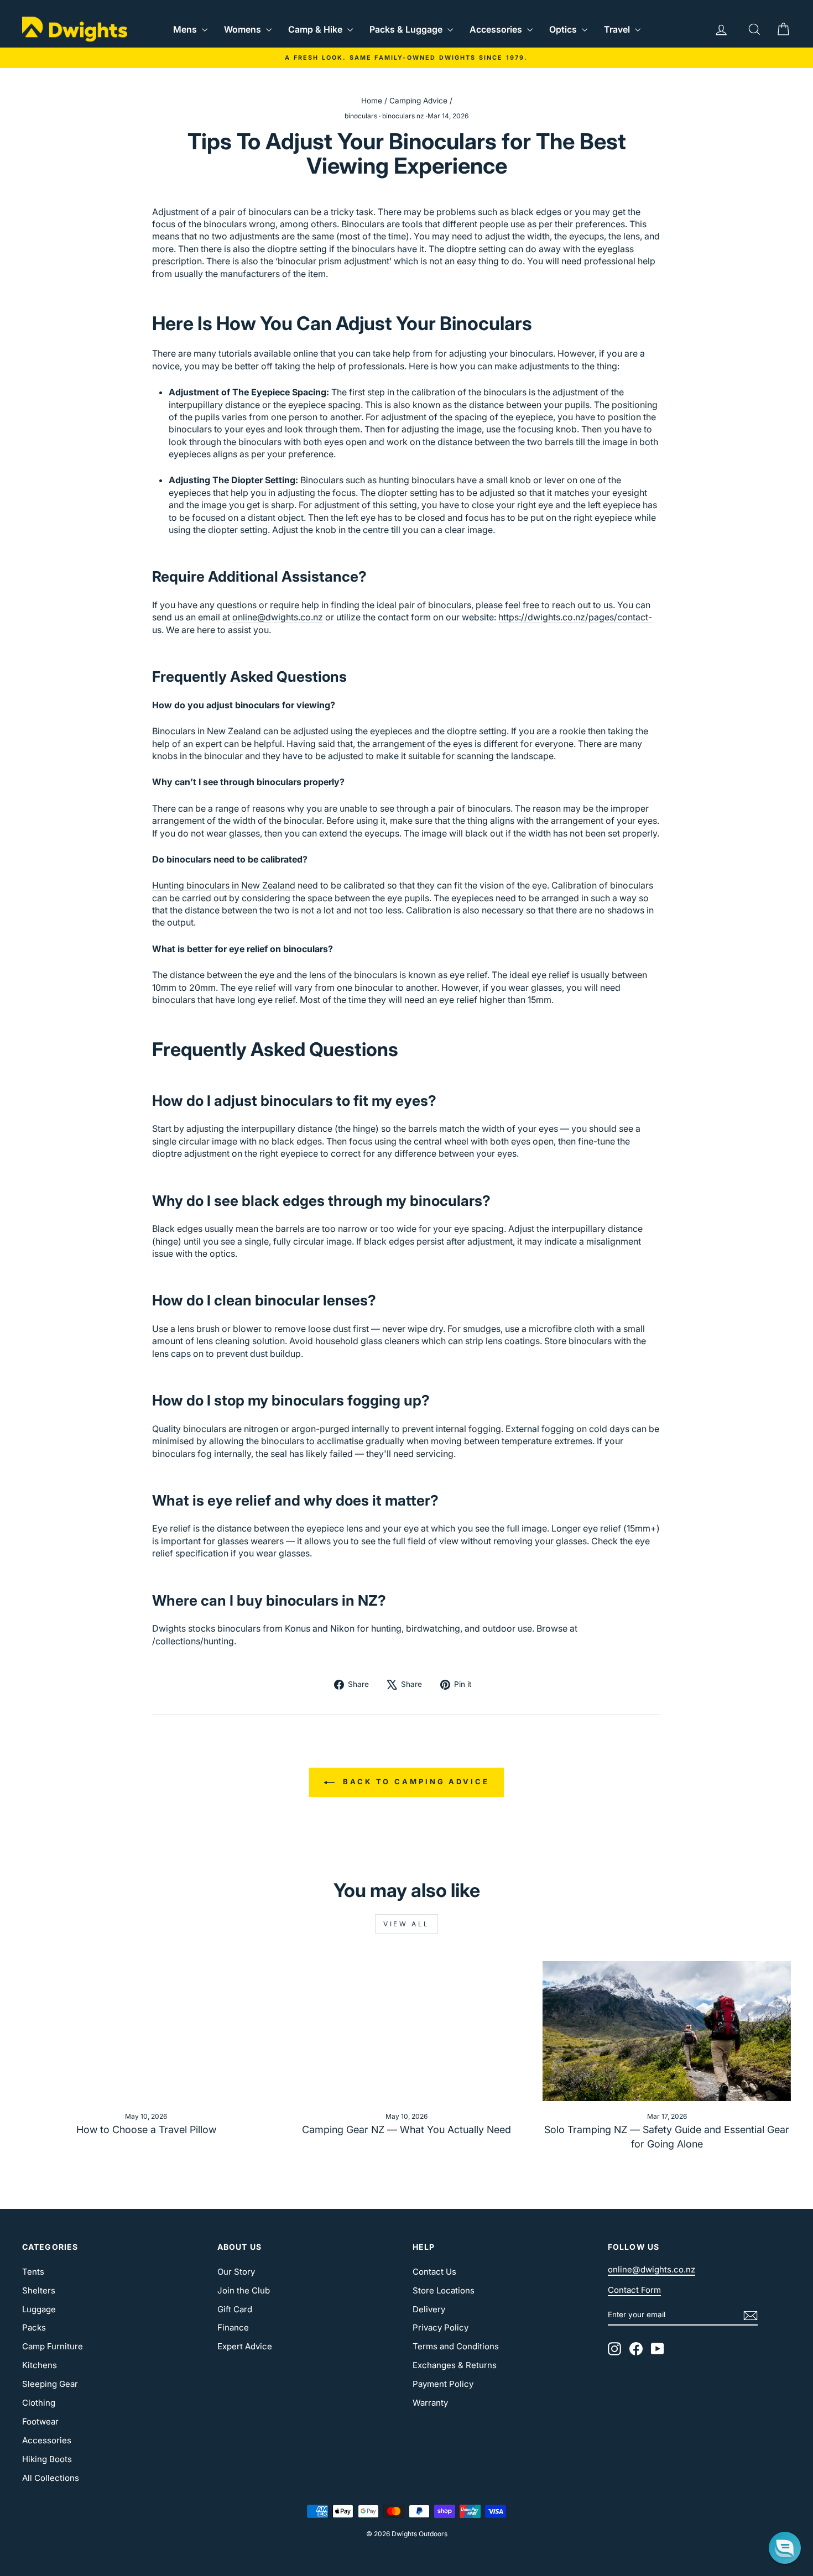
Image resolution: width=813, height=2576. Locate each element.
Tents (33, 2272)
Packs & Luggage (407, 29)
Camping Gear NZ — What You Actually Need (406, 2130)
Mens (186, 29)
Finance (233, 2327)
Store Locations (444, 2290)
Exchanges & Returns (455, 2365)
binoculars (361, 116)
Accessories (497, 29)
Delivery (429, 2309)
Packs (34, 2327)
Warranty (430, 2403)
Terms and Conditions (456, 2346)
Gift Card (235, 2309)
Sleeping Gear (50, 2384)
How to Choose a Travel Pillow (146, 2130)
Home (372, 101)
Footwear (40, 2421)
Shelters (39, 2290)
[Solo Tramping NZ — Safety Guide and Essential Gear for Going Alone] (667, 2031)
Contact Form (634, 2290)
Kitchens (40, 2365)
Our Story (236, 2272)
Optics (564, 29)
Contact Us (434, 2272)
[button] (785, 2548)
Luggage (39, 2309)
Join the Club (244, 2290)
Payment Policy (443, 2384)
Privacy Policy (441, 2327)
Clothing (39, 2403)
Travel (618, 29)
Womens (244, 29)
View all (406, 1924)
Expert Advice (245, 2346)
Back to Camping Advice (414, 1781)
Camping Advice (418, 101)
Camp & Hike (316, 29)
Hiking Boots (47, 2459)
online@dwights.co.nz (278, 617)
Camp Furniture (53, 2346)
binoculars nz (403, 116)
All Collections (51, 2478)
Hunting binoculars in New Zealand (224, 885)
